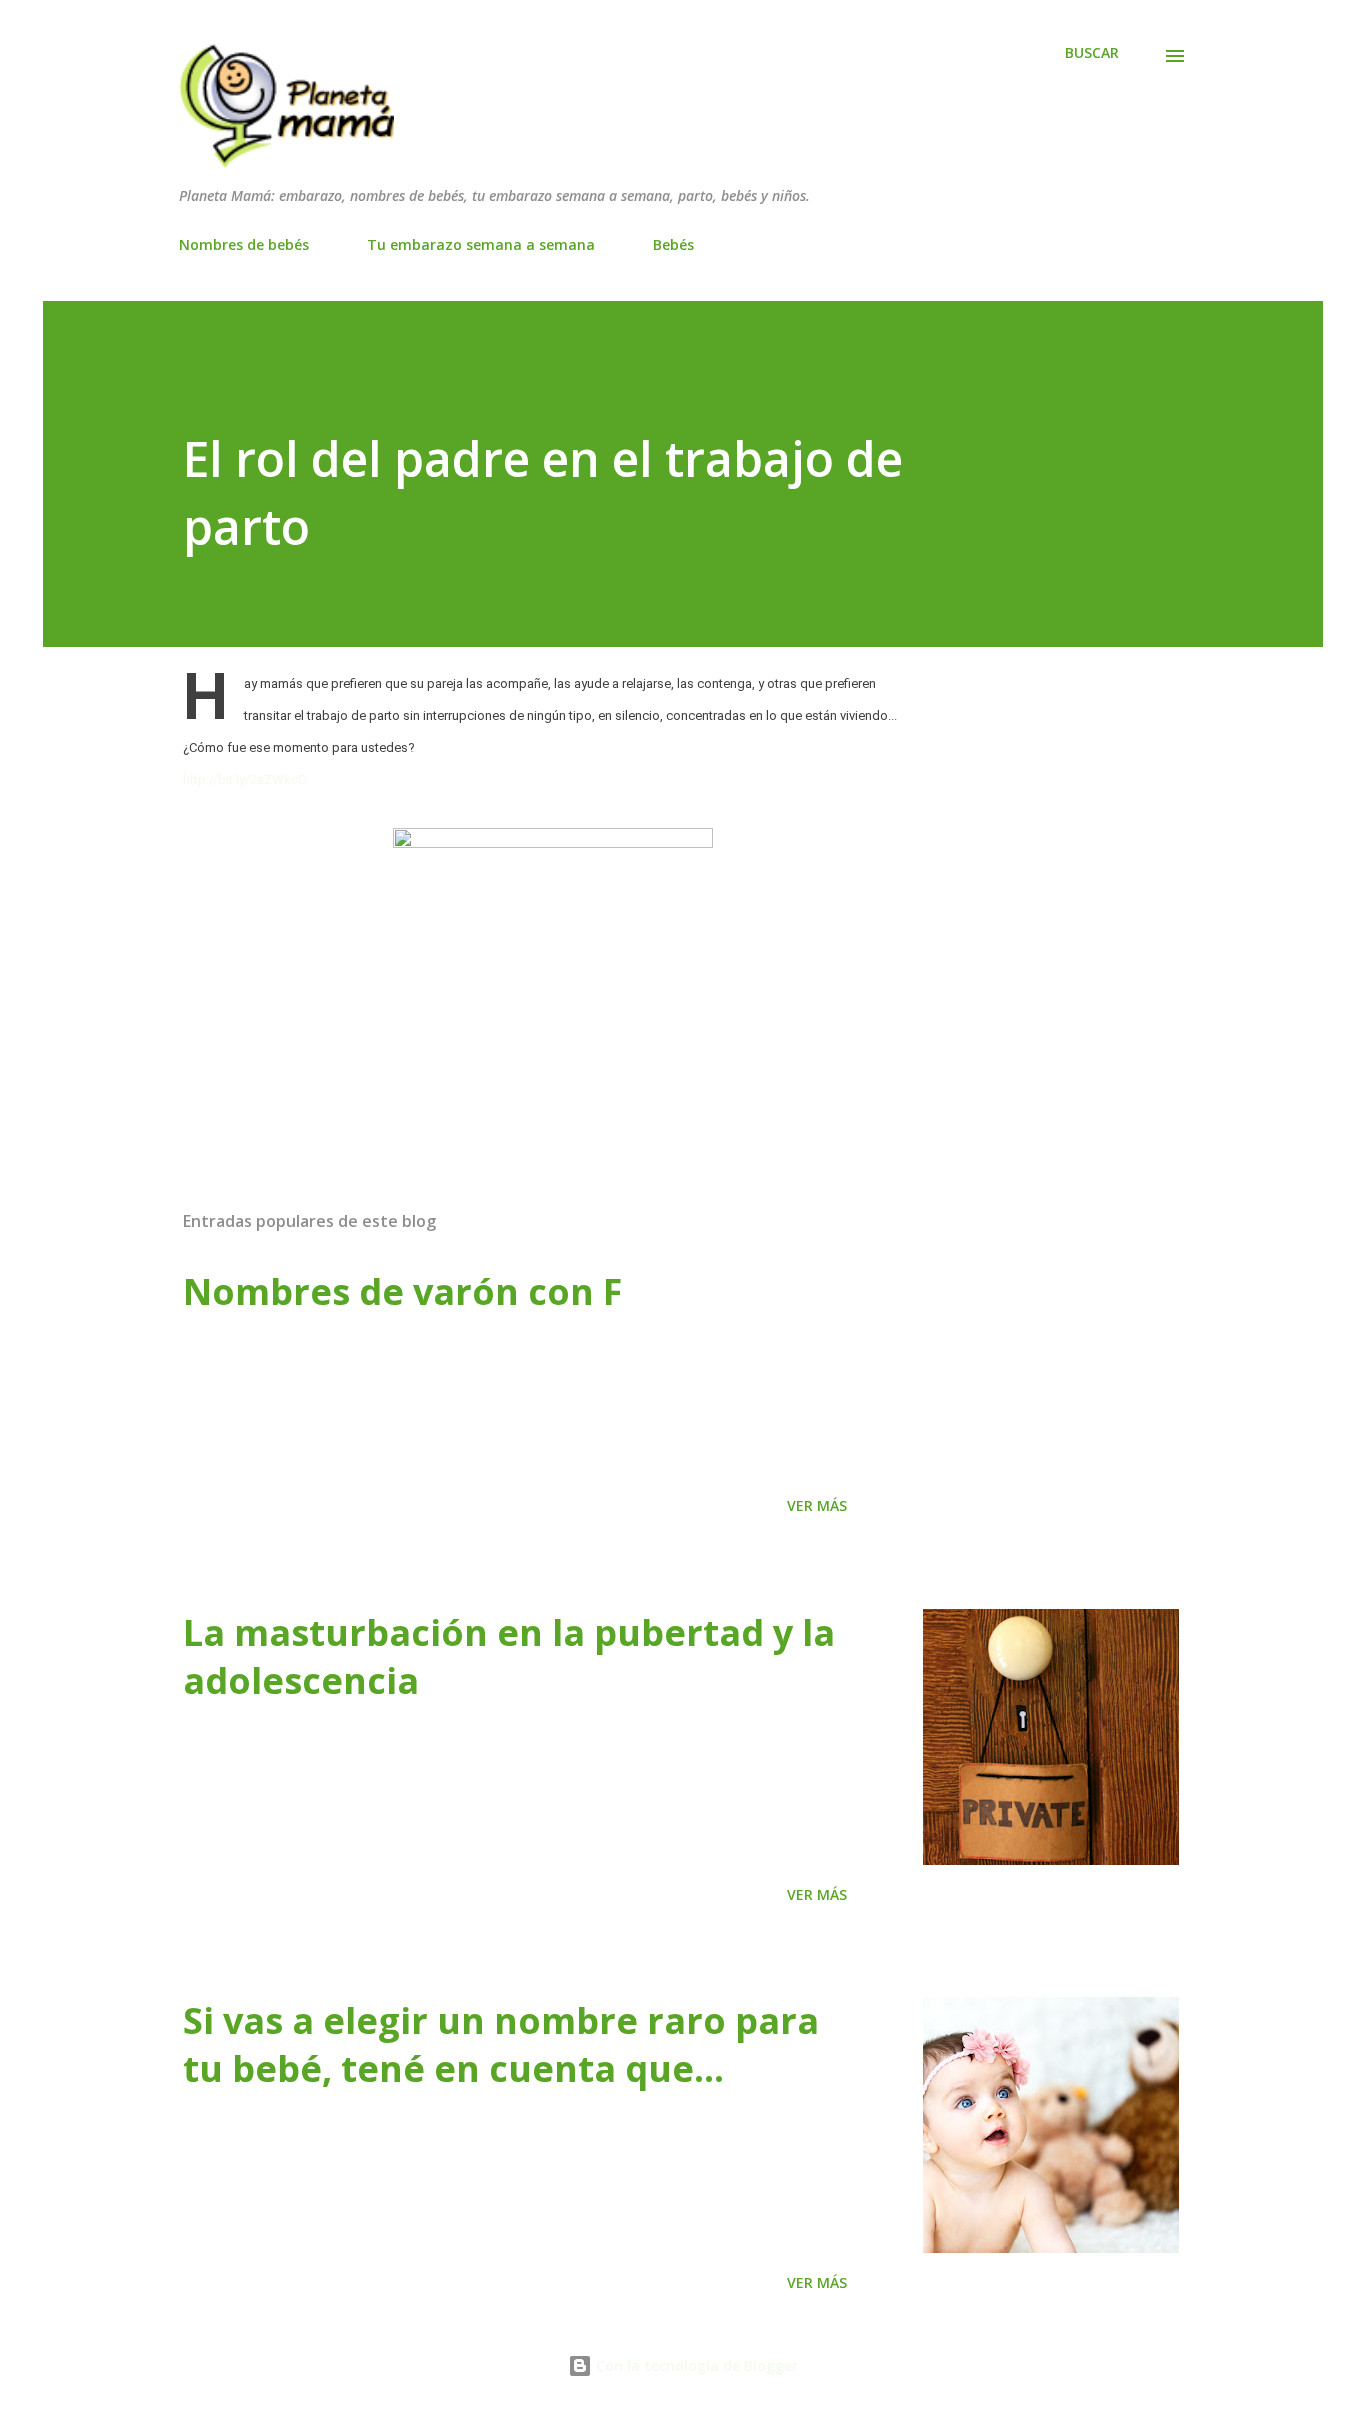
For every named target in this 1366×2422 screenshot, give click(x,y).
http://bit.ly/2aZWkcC (244, 779)
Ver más (817, 1505)
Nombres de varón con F (402, 1291)
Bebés (673, 244)
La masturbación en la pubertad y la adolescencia (509, 1656)
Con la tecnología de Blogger (695, 2365)
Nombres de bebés (244, 244)
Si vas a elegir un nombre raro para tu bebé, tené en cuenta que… (501, 2044)
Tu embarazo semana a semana (481, 244)
